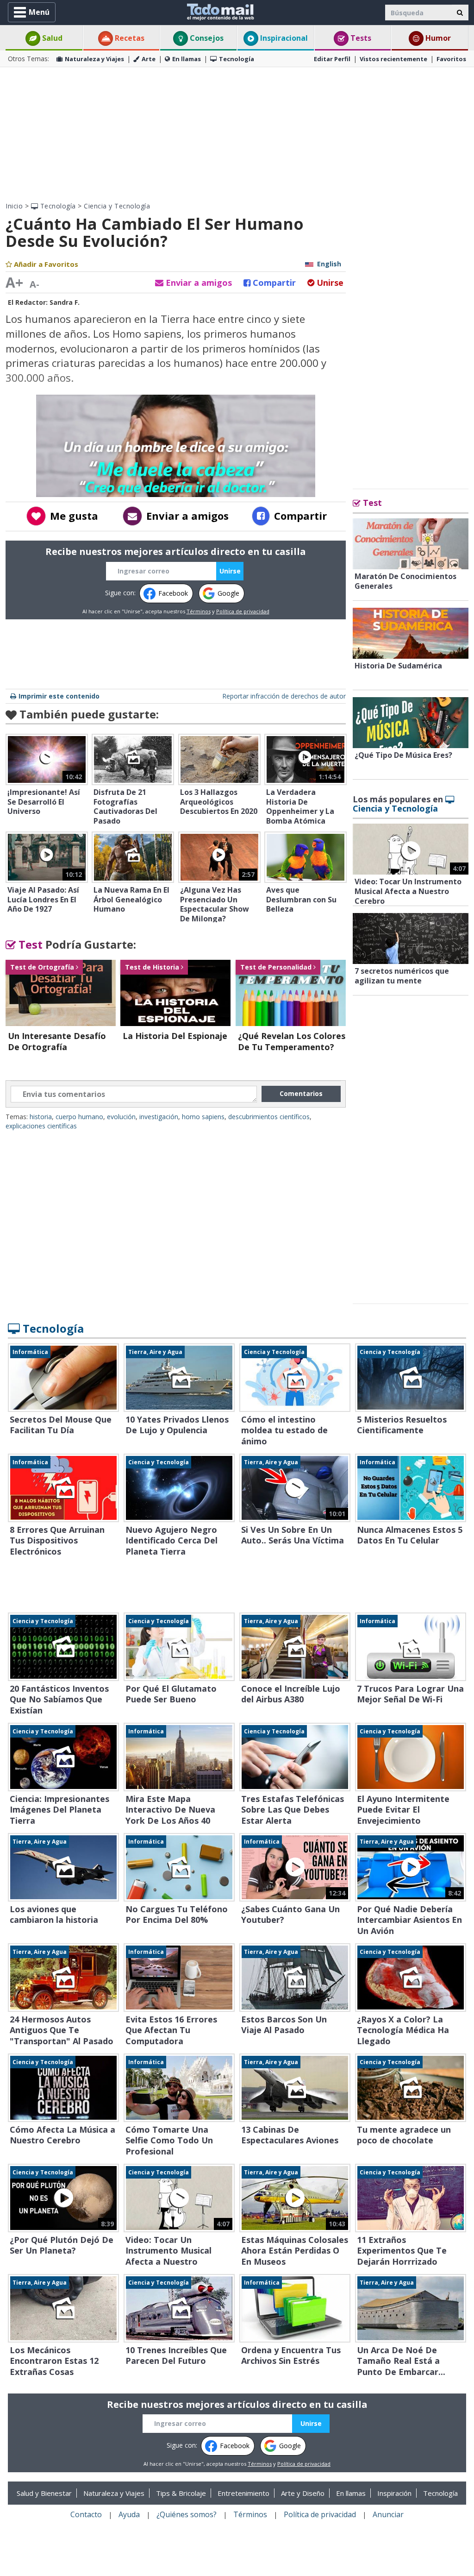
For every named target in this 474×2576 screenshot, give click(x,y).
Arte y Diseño (303, 2493)
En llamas (187, 59)
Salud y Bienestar (44, 2493)
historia (41, 1117)
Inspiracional (283, 38)
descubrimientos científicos (269, 1117)
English (329, 264)
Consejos (206, 38)
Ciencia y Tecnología (117, 206)
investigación (159, 1117)
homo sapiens (203, 1117)
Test (29, 944)
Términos (199, 611)
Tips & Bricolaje (181, 2493)
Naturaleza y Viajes (94, 59)
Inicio (14, 206)
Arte (149, 59)
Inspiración (394, 2493)
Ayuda (129, 2514)
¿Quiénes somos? (187, 2514)
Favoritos (451, 59)
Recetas (129, 38)
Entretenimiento (243, 2493)
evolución (121, 1117)
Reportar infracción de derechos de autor (284, 696)
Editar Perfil (332, 59)
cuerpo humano (79, 1117)
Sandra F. (65, 302)
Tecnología (237, 59)
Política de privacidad (243, 611)
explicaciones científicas (41, 1126)
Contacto (86, 2514)
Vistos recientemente (393, 59)
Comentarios (301, 1093)
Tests (360, 38)
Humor (437, 38)
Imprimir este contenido (59, 696)
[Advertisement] (237, 134)
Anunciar (388, 2514)
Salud (51, 38)
